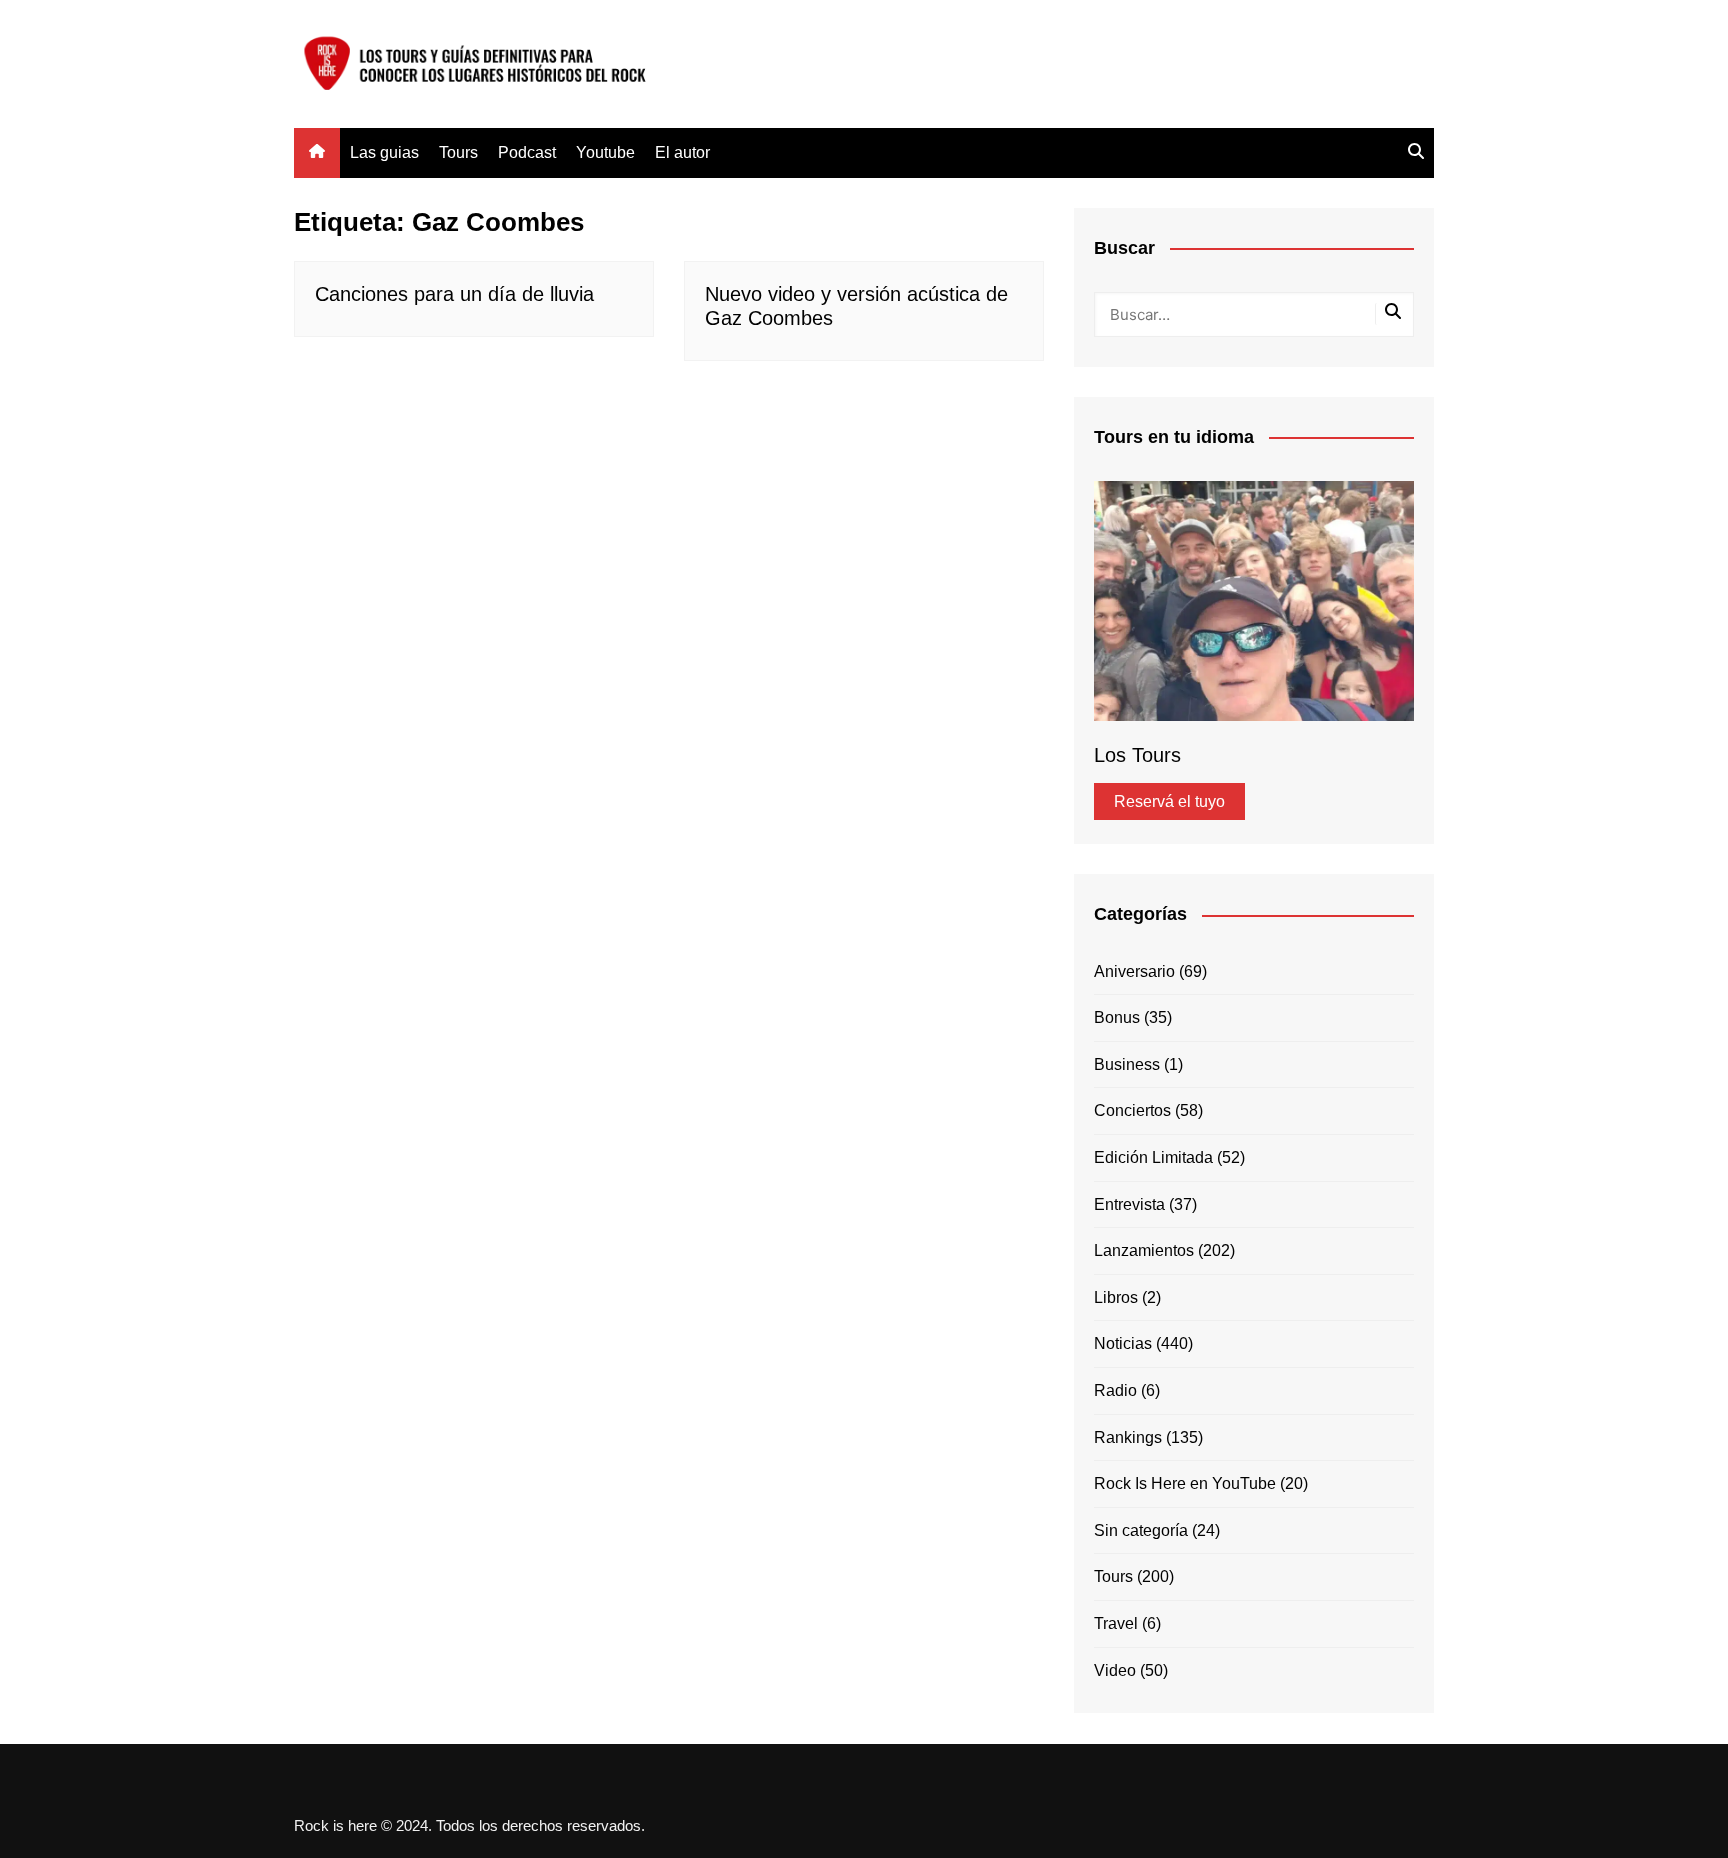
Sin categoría (1141, 1530)
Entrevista (1129, 1204)
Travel (1116, 1623)
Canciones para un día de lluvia (454, 294)
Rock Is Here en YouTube (1185, 1483)
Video (1115, 1670)
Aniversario (1134, 971)
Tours (458, 152)
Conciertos (1132, 1110)
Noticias (1123, 1343)
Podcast (527, 152)
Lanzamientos (1144, 1250)
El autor (682, 152)
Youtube (605, 152)
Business (1127, 1064)
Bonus (1117, 1017)
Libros (1116, 1297)
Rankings (1128, 1437)
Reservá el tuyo (1169, 801)
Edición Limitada (1153, 1157)
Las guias (384, 152)
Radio (1115, 1390)
